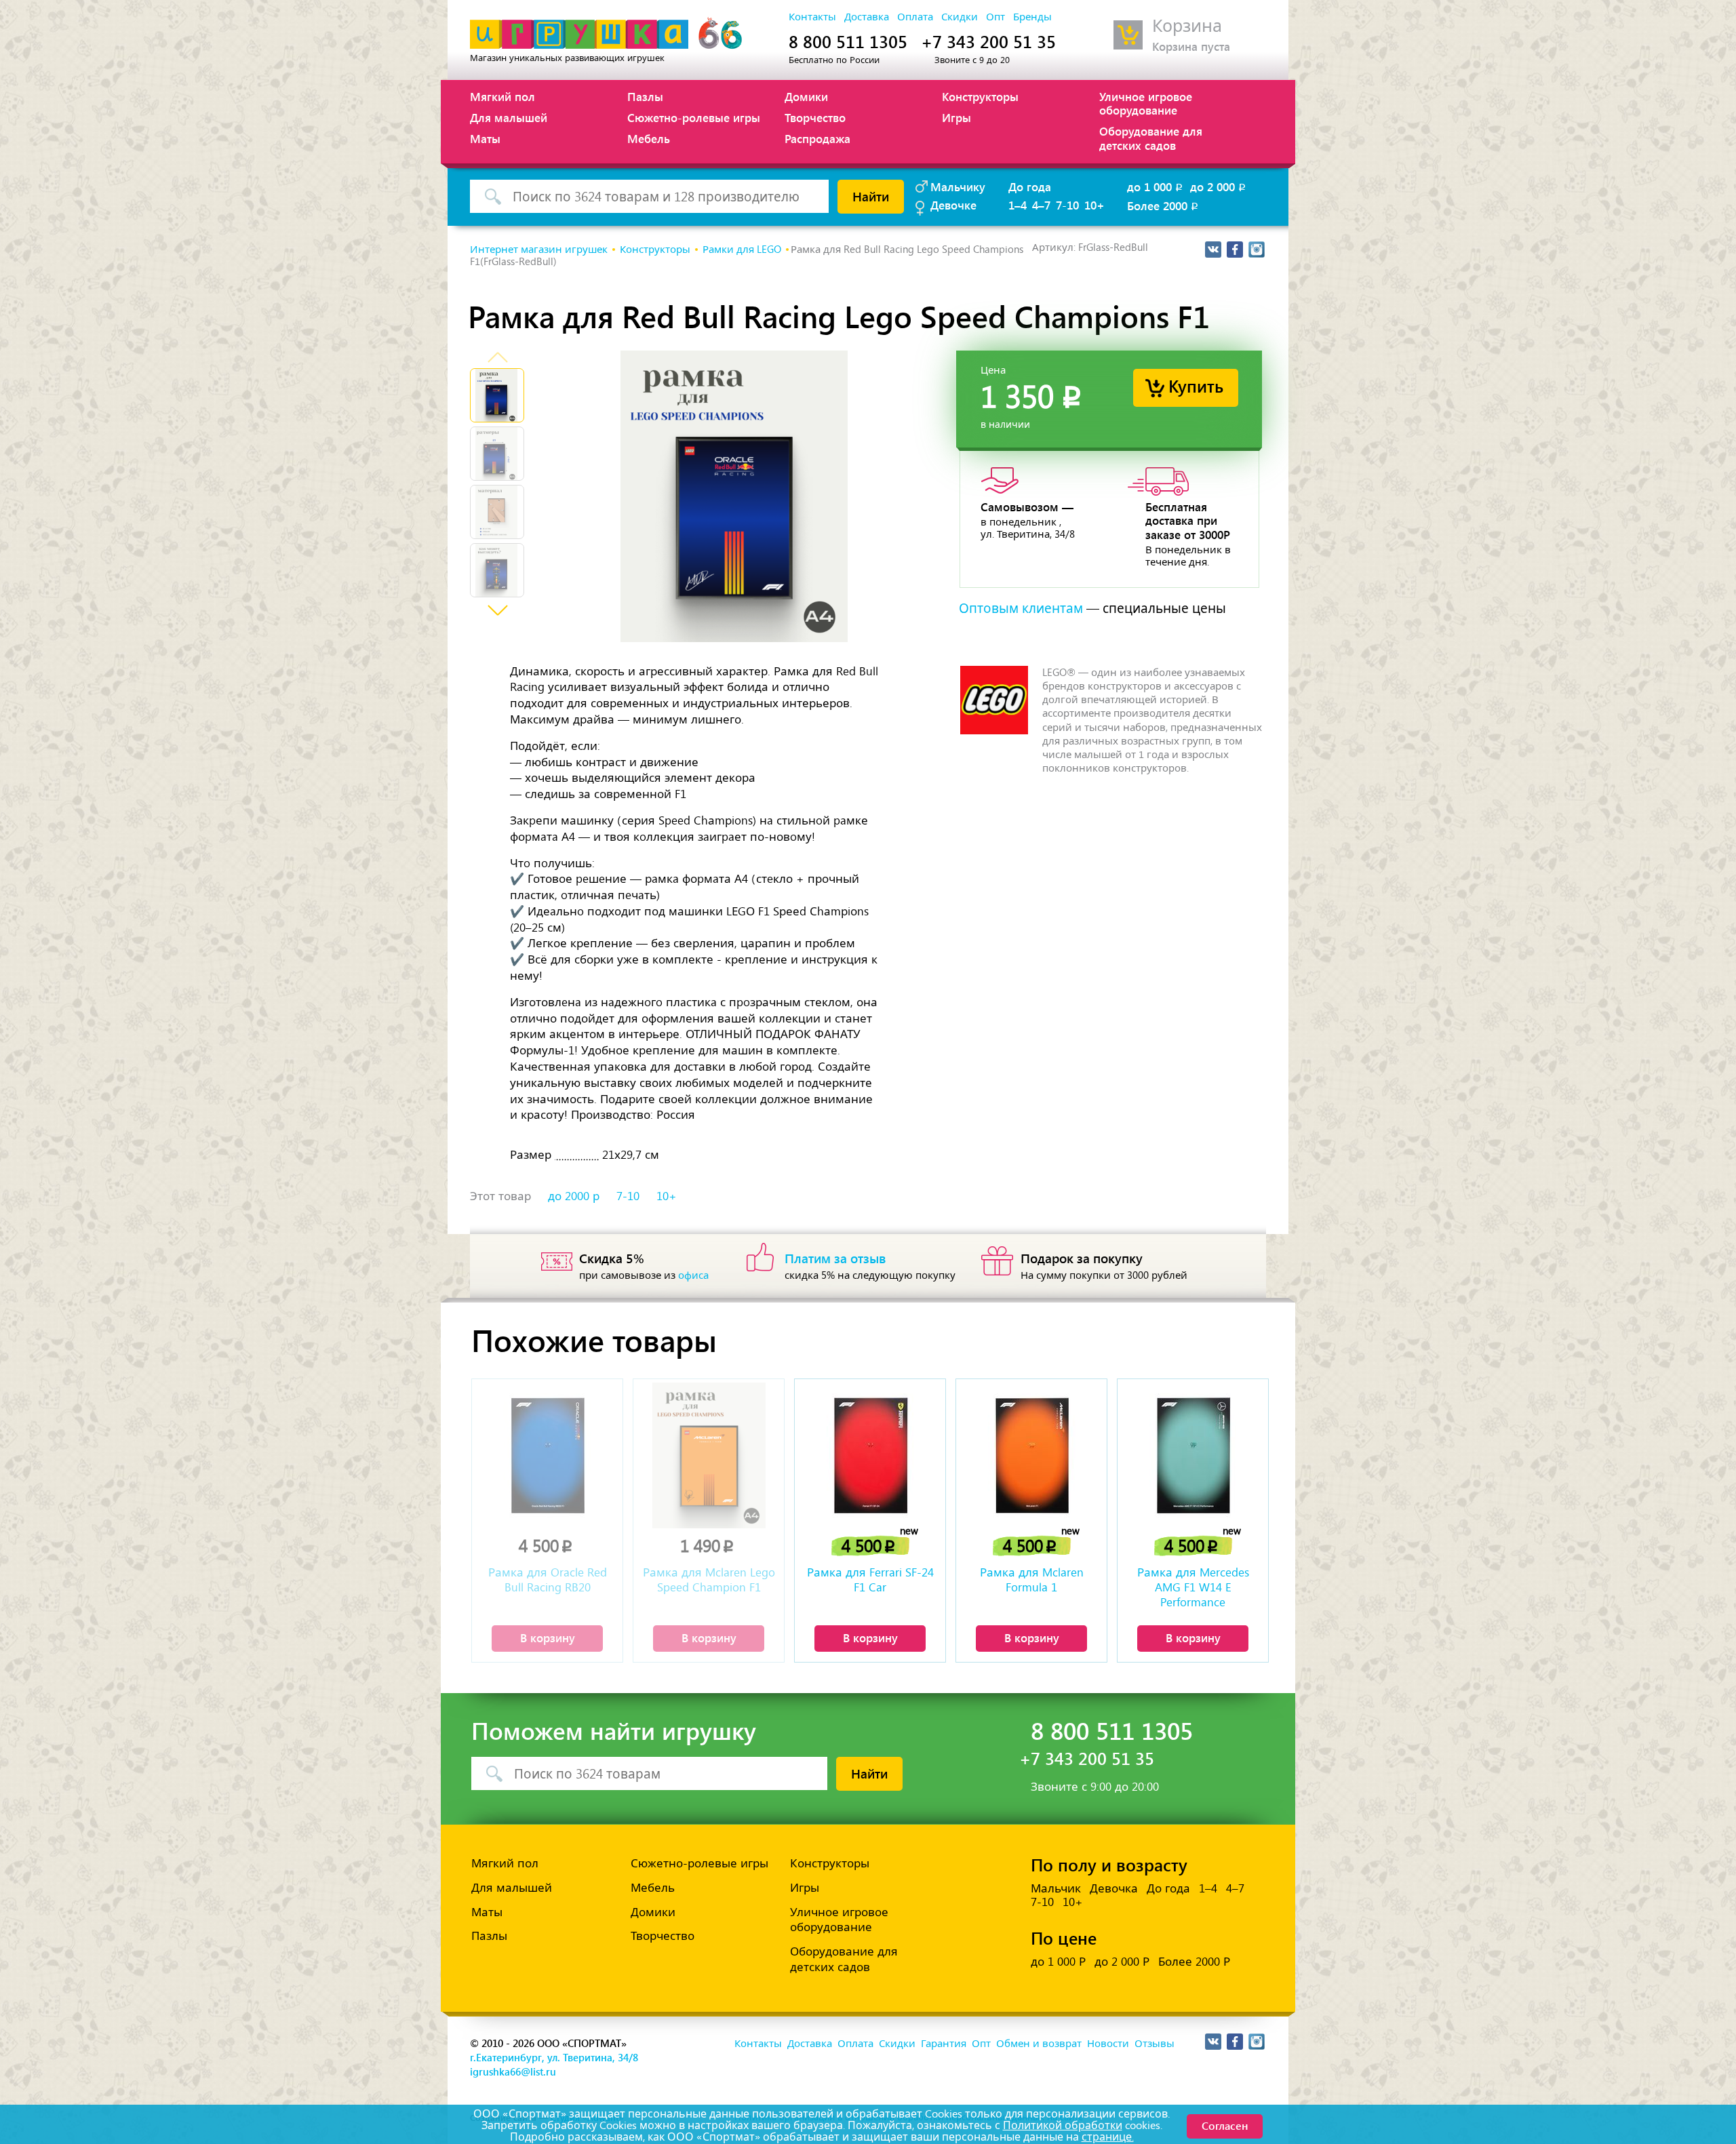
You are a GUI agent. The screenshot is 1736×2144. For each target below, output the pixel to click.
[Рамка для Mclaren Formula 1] (1031, 1455)
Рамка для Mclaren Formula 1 (1032, 1580)
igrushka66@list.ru (513, 2071)
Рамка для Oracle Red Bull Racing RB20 (548, 1580)
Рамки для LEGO (742, 250)
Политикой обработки (1063, 2125)
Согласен (1225, 2125)
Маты (485, 138)
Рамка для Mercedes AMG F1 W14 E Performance (1193, 1587)
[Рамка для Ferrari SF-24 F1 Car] (870, 1455)
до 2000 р (574, 1196)
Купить (1196, 385)
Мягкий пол (502, 96)
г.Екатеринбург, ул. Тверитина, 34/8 (554, 2057)
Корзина (1187, 26)
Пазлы (645, 96)
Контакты (812, 17)
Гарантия (944, 2044)
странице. (1108, 2137)
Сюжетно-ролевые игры (694, 117)
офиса (693, 1275)
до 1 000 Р (1058, 1962)
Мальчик (1056, 1888)
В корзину (548, 1637)
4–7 (1041, 205)
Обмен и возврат (1039, 2044)
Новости (1108, 2044)
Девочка (1114, 1888)
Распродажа (817, 138)
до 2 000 (1219, 186)
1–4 (1018, 205)
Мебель (649, 138)
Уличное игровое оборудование (1146, 103)
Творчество (815, 117)
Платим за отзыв (835, 1258)
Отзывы (1155, 2044)
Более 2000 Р (1194, 1962)
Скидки (960, 17)
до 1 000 (1156, 186)
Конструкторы (980, 96)
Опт (995, 17)
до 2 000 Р (1122, 1962)
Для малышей (509, 117)
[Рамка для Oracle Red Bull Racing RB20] (547, 1455)
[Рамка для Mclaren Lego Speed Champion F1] (709, 1455)
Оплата (915, 17)
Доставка (867, 17)
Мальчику (958, 186)
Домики (806, 96)
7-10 (1067, 205)
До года (1030, 186)
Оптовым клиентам (1021, 609)
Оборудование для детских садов (1151, 138)
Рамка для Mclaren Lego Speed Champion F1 (709, 1580)
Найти (871, 196)
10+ (1094, 205)
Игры (956, 117)
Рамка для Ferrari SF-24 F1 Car (870, 1580)
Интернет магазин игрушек (539, 250)
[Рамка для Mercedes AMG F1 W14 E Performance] (1193, 1455)
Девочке (953, 205)
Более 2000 (1164, 205)
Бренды (1032, 17)
